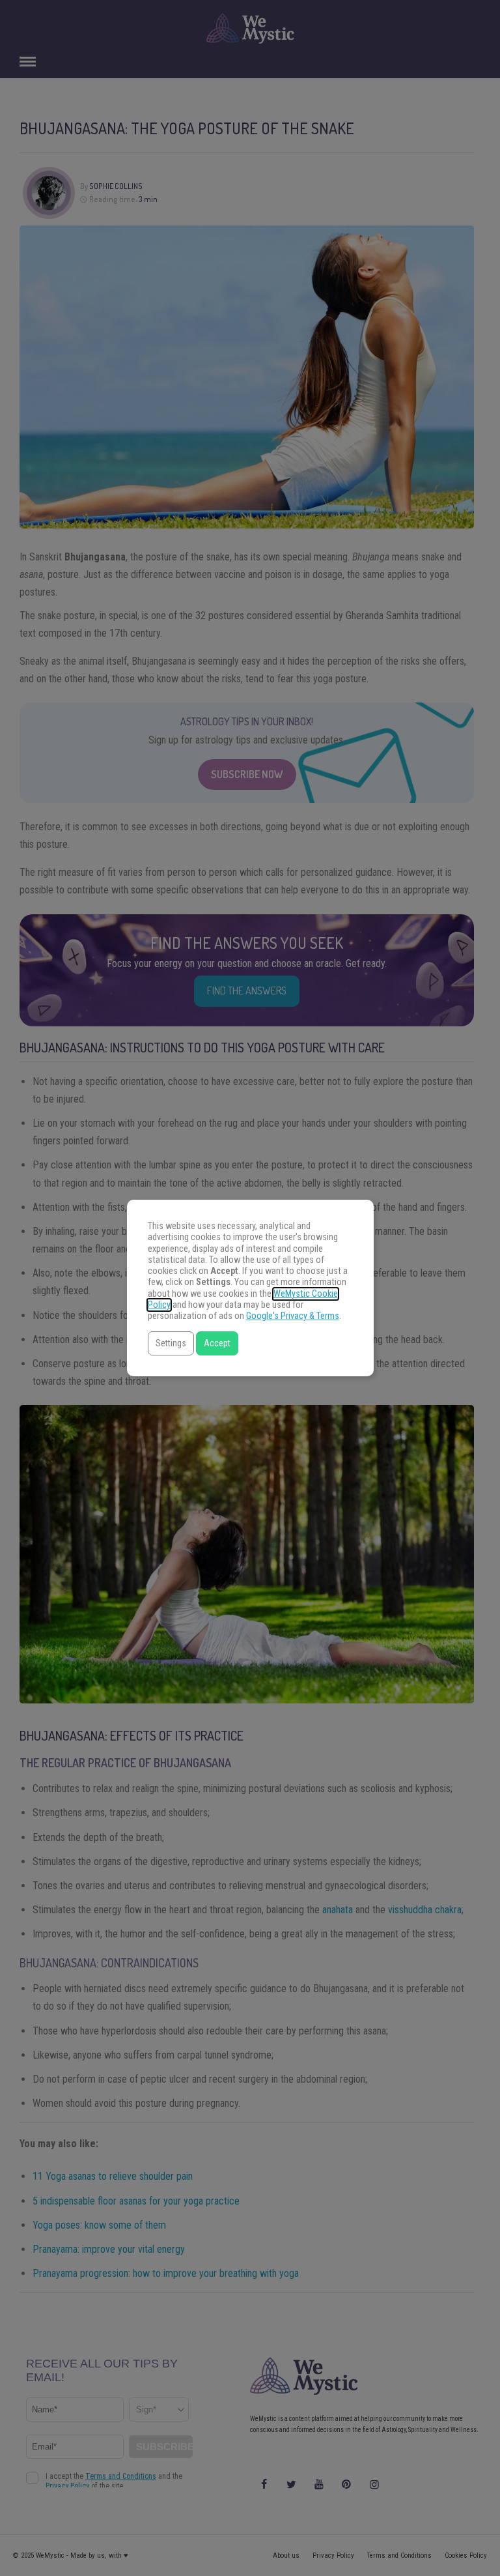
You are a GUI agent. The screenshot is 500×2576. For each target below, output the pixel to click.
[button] (171, 1343)
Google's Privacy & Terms (293, 1316)
